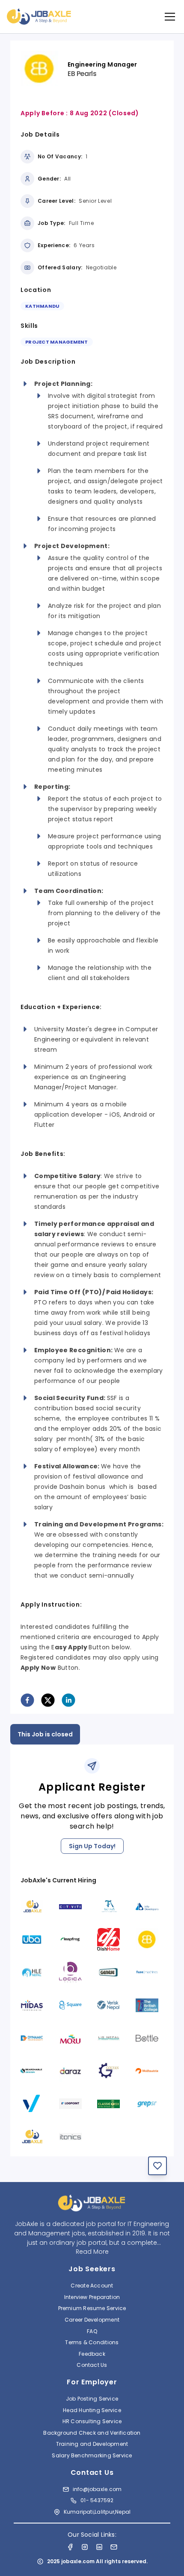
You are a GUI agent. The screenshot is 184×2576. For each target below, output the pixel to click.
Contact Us (92, 2365)
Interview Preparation (92, 2297)
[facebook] (27, 1700)
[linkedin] (68, 1700)
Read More (92, 2252)
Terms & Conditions (92, 2342)
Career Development (92, 2320)
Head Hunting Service (92, 2410)
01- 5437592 (97, 2500)
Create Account (92, 2286)
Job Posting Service (92, 2399)
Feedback (92, 2354)
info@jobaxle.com (97, 2489)
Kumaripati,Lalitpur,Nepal (97, 2512)
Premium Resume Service (92, 2308)
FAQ (92, 2331)
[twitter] (48, 1700)
